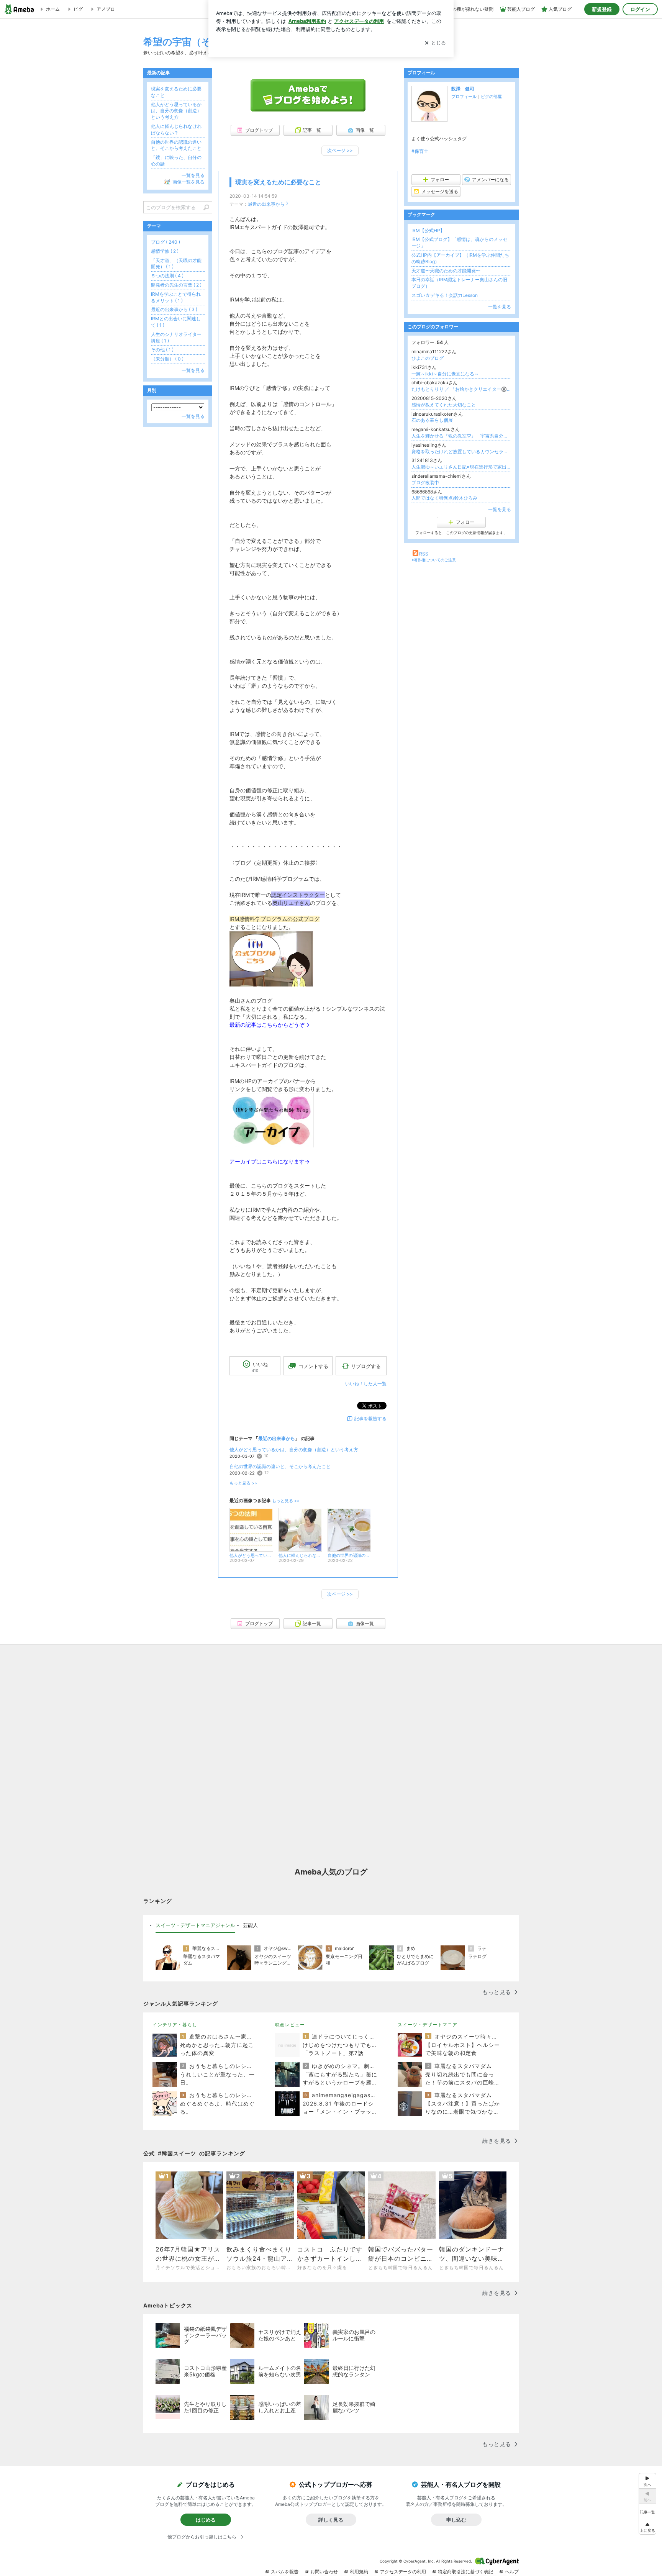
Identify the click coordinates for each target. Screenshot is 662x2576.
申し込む (456, 2520)
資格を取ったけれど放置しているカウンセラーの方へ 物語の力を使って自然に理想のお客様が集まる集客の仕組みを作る (461, 451)
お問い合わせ (324, 2572)
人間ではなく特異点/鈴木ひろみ (444, 498)
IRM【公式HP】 (428, 230)
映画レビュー (290, 2025)
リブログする (366, 1366)
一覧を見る (500, 307)
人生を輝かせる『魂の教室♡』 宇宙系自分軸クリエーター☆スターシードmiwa (461, 436)
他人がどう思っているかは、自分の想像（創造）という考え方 (294, 1449)
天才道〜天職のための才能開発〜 (446, 271)
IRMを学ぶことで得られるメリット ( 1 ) (176, 297)
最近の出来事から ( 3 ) (174, 309)
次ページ (340, 150)
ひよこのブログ (428, 358)
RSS (424, 554)
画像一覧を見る (188, 182)
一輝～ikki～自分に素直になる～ (445, 374)
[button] (647, 2527)
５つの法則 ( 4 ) (167, 276)
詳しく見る (331, 2520)
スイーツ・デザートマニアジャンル (195, 1925)
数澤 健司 (463, 89)
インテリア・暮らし (175, 2025)
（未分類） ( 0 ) (167, 359)
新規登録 (602, 9)
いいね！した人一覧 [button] (366, 1384)
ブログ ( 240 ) (165, 242)
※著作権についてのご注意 (434, 560)
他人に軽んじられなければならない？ (176, 129)
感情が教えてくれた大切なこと (444, 405)
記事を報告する (370, 1418)
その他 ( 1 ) (162, 350)
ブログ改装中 (425, 483)
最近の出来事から (266, 204)
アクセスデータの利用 (403, 2572)
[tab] (195, 1925)
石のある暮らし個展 (432, 420)
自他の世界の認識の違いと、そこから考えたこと (280, 1466)
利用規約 (359, 2572)
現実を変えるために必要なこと (278, 182)
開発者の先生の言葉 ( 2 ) (176, 285)
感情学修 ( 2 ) (165, 251)
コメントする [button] (313, 1366)
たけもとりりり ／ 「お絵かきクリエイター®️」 (461, 389)
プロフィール (464, 97)
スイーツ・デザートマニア (428, 2025)
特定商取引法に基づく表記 (465, 2572)
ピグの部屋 (491, 97)
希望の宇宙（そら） (187, 42)
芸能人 (250, 1925)
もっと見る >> (243, 1483)
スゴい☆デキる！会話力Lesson (445, 295)
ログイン (640, 9)
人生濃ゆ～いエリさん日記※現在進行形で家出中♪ (461, 467)
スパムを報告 (285, 2572)
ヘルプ (512, 2572)
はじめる (206, 2520)
